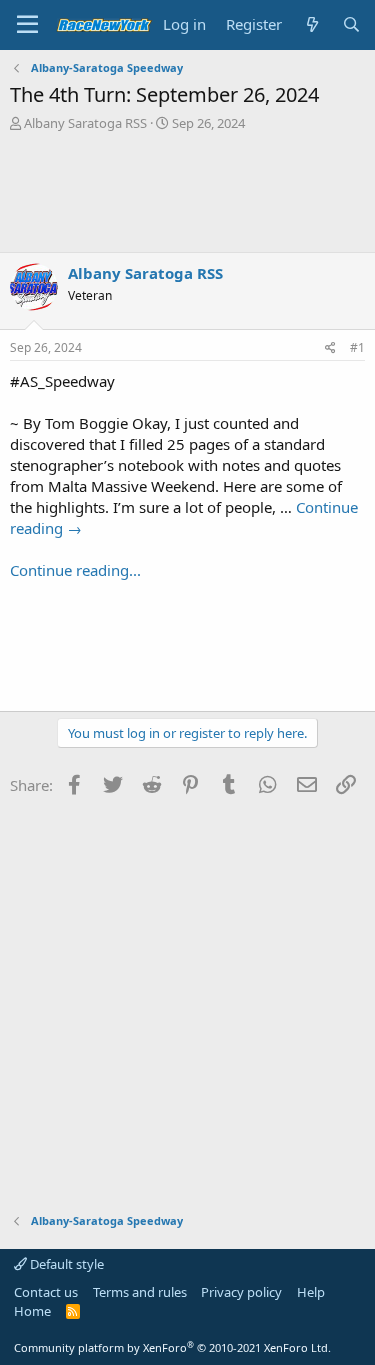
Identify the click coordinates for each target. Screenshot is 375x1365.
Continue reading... (75, 570)
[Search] (351, 24)
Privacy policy (241, 1292)
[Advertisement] (187, 192)
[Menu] (27, 25)
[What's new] (311, 24)
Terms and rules (140, 1292)
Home (32, 1311)
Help (311, 1292)
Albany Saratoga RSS (85, 123)
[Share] (330, 348)
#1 (357, 347)
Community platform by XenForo (172, 1347)
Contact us (46, 1292)
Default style (65, 1264)
